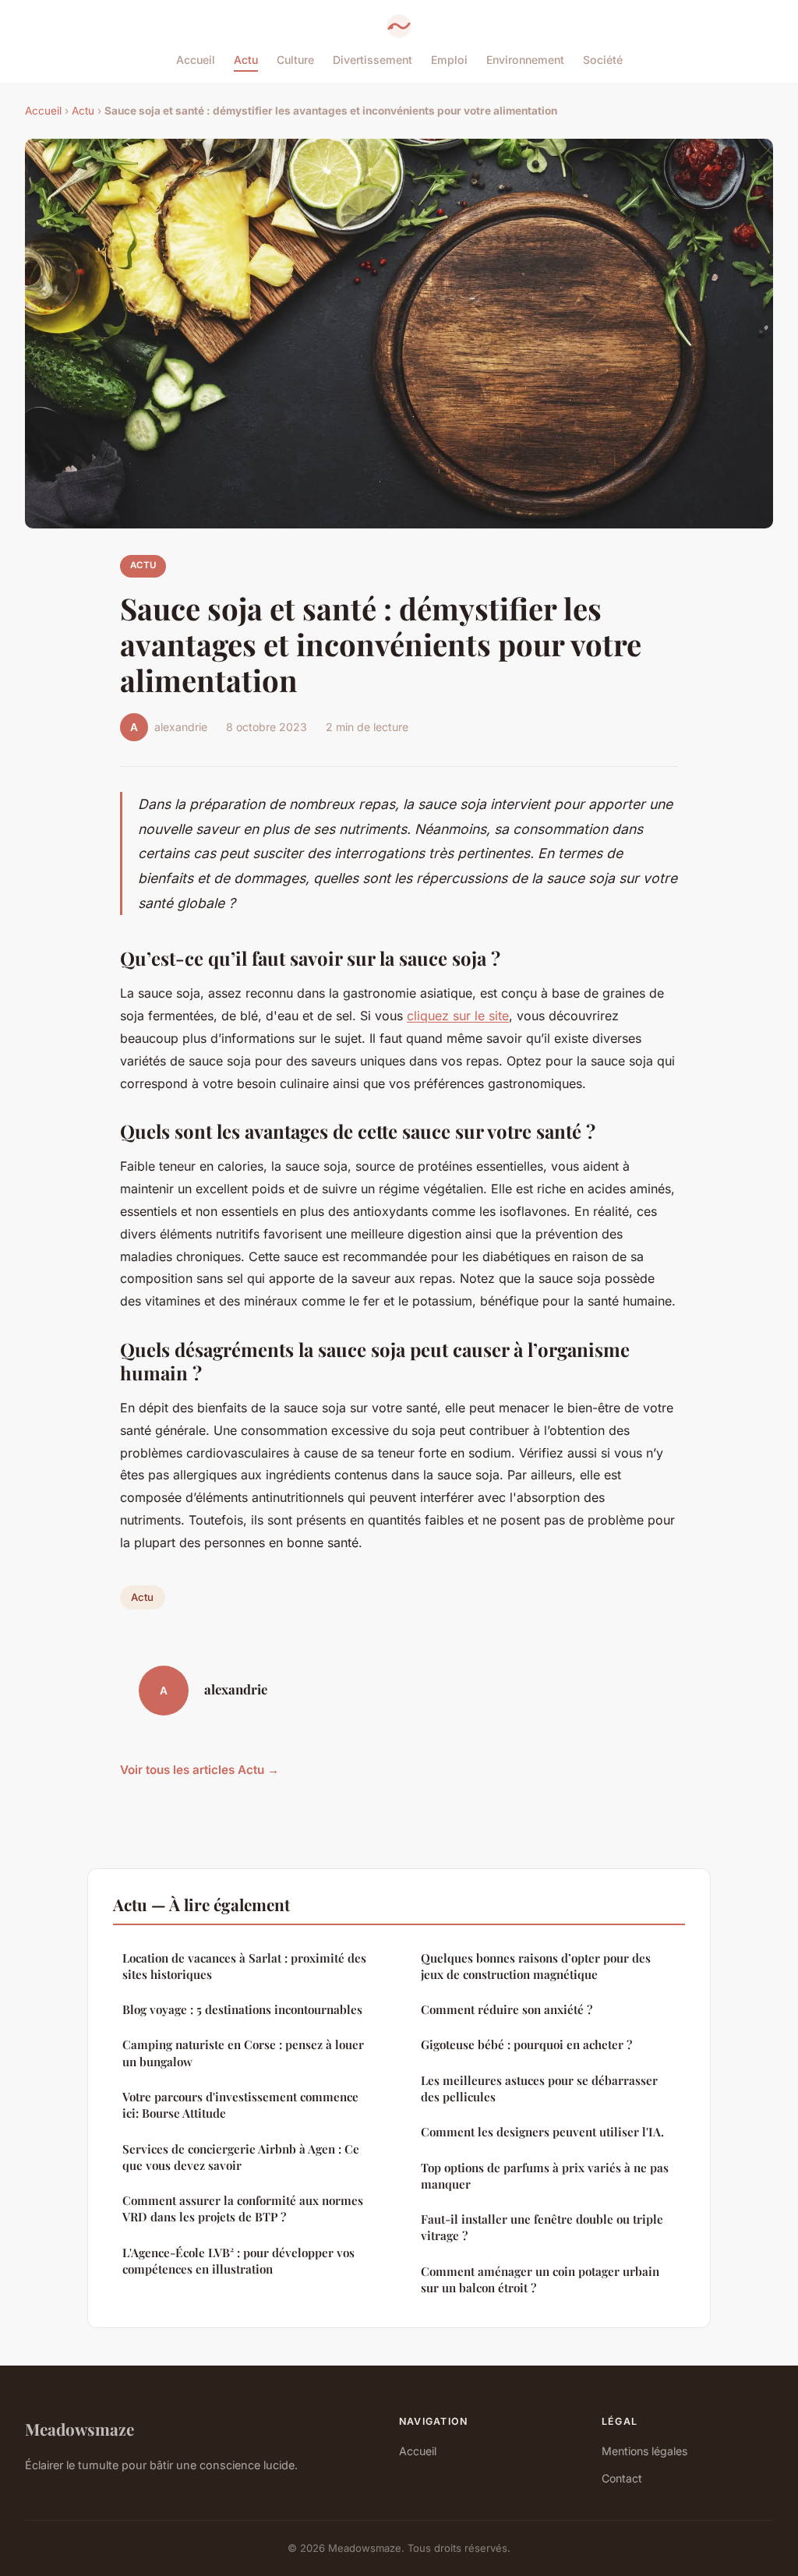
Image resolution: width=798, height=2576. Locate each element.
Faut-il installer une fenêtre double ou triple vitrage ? (542, 2227)
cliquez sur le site (458, 1016)
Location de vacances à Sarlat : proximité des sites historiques (244, 1966)
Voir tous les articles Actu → (199, 1770)
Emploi (449, 60)
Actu (246, 60)
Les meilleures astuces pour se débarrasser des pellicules (539, 2088)
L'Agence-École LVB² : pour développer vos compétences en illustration (238, 2261)
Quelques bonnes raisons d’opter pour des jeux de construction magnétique (536, 1966)
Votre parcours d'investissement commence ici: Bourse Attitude (240, 2105)
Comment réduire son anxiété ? (507, 2009)
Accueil (196, 60)
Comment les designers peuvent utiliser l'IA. (542, 2132)
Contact (622, 2478)
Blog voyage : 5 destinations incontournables (242, 2009)
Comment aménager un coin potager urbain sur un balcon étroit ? (540, 2279)
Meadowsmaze (79, 2429)
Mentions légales (644, 2451)
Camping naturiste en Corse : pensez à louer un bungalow (243, 2053)
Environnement (525, 60)
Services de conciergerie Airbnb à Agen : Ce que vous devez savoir (241, 2157)
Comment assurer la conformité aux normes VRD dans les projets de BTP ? (243, 2209)
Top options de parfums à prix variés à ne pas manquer (545, 2176)
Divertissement (373, 60)
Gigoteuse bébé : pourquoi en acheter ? (526, 2044)
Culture (295, 60)
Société (603, 60)
